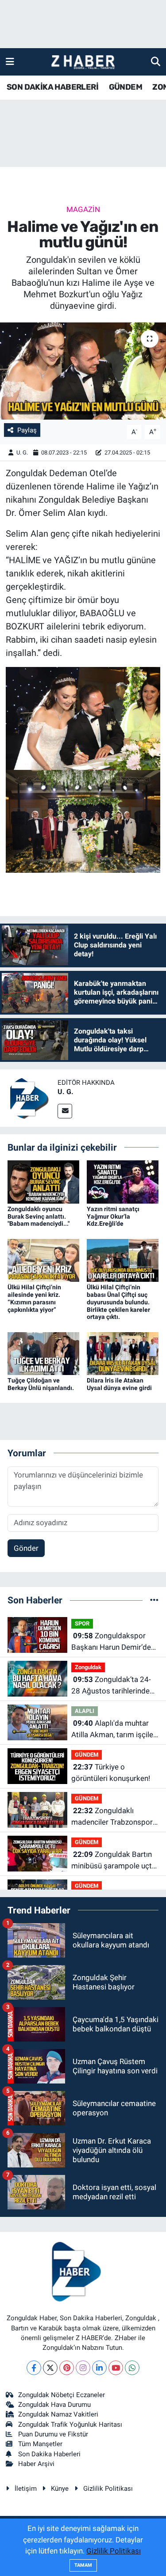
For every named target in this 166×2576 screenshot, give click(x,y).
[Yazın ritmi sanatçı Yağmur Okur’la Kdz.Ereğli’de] (123, 1181)
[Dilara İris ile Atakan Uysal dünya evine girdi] (123, 1353)
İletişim (26, 2489)
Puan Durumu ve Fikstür (53, 2434)
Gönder (26, 1548)
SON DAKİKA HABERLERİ (52, 87)
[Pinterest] (67, 2368)
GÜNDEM (125, 87)
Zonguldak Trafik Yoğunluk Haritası (70, 2424)
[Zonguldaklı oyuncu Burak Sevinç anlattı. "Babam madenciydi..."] (43, 1181)
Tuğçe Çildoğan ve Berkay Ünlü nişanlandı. (41, 1384)
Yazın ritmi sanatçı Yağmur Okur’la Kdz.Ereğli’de (113, 1216)
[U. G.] (29, 1097)
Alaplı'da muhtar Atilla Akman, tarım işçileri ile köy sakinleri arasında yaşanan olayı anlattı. (114, 1729)
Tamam (83, 2565)
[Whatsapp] (132, 2368)
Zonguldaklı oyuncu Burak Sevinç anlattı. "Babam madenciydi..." (39, 1216)
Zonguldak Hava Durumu (54, 2405)
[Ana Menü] (10, 61)
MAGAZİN (83, 209)
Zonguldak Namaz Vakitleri (58, 2414)
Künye (60, 2489)
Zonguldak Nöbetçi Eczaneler (62, 2395)
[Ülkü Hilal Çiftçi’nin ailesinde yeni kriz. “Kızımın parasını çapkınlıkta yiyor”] (43, 1260)
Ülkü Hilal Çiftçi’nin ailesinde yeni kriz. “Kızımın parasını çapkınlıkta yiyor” (34, 1298)
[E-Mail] (65, 1111)
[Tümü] (154, 1600)
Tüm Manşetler (40, 2444)
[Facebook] (34, 2368)
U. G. (22, 453)
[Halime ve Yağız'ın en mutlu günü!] (83, 371)
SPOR (82, 1623)
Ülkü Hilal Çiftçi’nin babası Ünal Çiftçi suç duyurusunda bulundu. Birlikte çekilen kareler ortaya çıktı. (118, 1302)
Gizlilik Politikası (108, 2489)
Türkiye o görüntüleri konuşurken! (111, 1773)
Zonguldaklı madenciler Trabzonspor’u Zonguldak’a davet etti (115, 1817)
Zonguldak (88, 1667)
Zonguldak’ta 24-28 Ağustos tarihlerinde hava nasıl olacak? (111, 1686)
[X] (50, 2368)
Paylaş (27, 430)
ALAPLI (85, 1711)
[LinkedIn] (99, 2368)
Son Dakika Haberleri (49, 2454)
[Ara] (156, 61)
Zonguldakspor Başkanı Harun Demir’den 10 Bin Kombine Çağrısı (113, 1642)
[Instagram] (83, 2368)
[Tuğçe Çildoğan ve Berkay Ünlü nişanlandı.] (43, 1353)
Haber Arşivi (36, 2464)
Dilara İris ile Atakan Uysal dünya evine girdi (119, 1384)
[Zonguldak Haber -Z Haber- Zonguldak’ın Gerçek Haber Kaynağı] (83, 62)
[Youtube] (116, 2368)
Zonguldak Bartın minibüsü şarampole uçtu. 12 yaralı (114, 1861)
